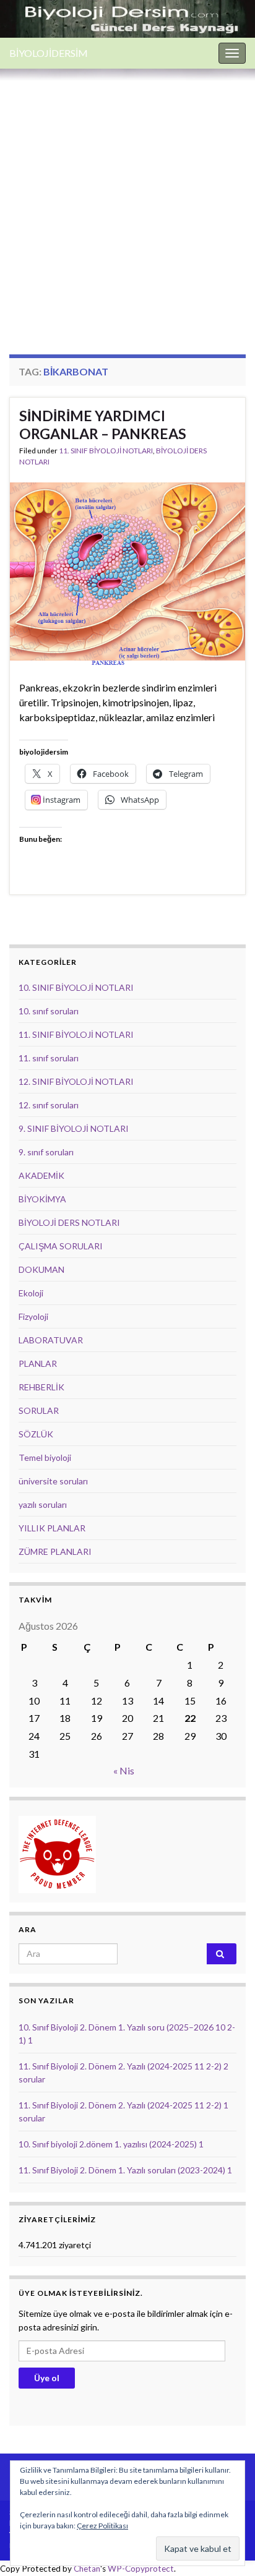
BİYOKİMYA (42, 1199)
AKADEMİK (41, 1175)
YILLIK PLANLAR (52, 1528)
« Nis (124, 1770)
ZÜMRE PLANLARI (55, 1551)
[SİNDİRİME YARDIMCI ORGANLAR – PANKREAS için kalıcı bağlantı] (127, 572)
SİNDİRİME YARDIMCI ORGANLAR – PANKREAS (103, 425)
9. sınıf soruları (46, 1152)
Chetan (87, 2569)
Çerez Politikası (102, 2526)
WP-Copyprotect (141, 2569)
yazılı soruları (43, 1504)
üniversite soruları (53, 1481)
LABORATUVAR (51, 1340)
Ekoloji (31, 1293)
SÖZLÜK (36, 1434)
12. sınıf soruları (49, 1105)
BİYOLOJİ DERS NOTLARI (69, 1222)
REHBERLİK (41, 1387)
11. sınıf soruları (49, 1058)
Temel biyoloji (45, 1457)
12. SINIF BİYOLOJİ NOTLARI (76, 1081)
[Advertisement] (127, 202)
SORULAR (39, 1410)
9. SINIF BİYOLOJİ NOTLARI (74, 1128)
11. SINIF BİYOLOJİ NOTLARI (106, 451)
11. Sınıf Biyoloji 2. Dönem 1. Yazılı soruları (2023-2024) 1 (125, 2170)
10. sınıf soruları (49, 1011)
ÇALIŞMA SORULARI (61, 1246)
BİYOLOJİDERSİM (49, 53)
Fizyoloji (33, 1316)
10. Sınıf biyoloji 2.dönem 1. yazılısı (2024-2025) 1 (111, 2144)
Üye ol (47, 2378)
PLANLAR (38, 1363)
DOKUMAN (41, 1269)
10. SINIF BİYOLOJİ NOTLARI (76, 987)
